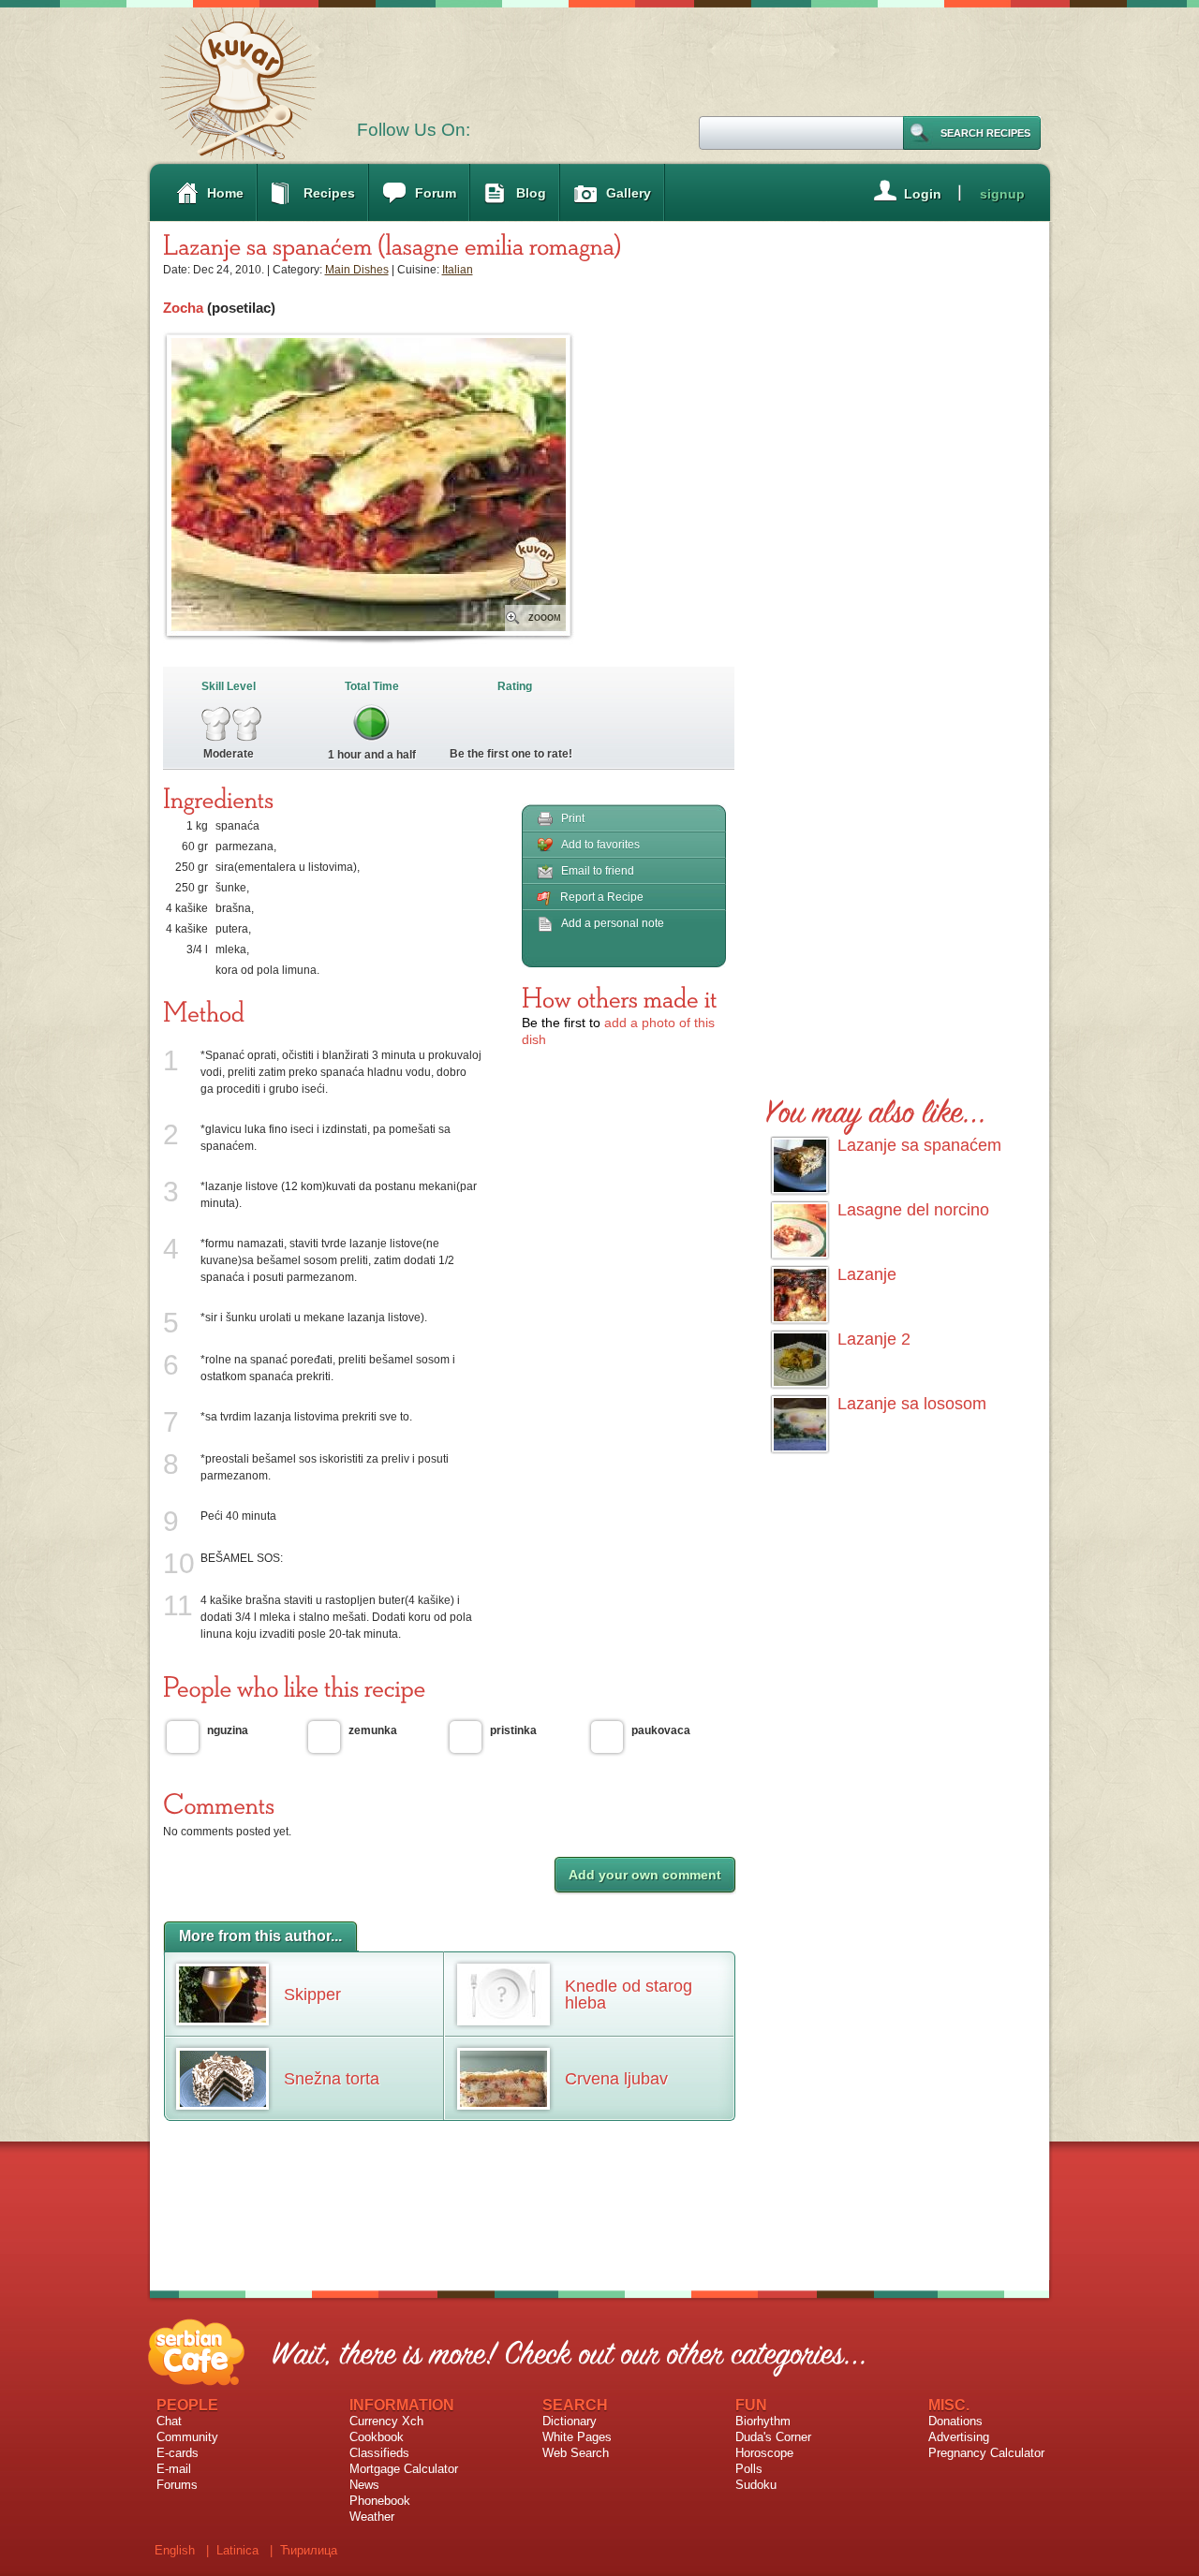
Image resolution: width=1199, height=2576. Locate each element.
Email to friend (598, 871)
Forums (177, 2485)
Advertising (959, 2437)
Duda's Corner (773, 2437)
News (364, 2485)
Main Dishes (357, 270)
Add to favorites (600, 845)
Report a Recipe (602, 897)
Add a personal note (613, 923)
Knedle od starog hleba (629, 1995)
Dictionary (570, 2421)
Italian (458, 270)
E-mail (174, 2469)
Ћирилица (309, 2550)
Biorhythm (763, 2421)
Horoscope (764, 2453)
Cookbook (377, 2437)
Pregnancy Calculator (986, 2453)
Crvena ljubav (616, 2079)
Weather (372, 2517)
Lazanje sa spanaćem (919, 1145)
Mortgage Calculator (404, 2469)
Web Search (576, 2453)
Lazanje (867, 1274)
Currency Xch (386, 2421)
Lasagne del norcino (913, 1210)
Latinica (237, 2550)
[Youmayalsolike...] (876, 1108)
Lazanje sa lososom (912, 1404)
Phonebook (380, 2501)
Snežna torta (332, 2079)
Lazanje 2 (874, 1339)
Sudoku (756, 2485)
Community (187, 2437)
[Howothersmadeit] (620, 997)
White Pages (577, 2437)
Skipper (312, 1995)
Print (573, 818)
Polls (749, 2469)
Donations (955, 2421)
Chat (169, 2421)
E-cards (178, 2453)
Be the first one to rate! (511, 754)
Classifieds (379, 2453)
